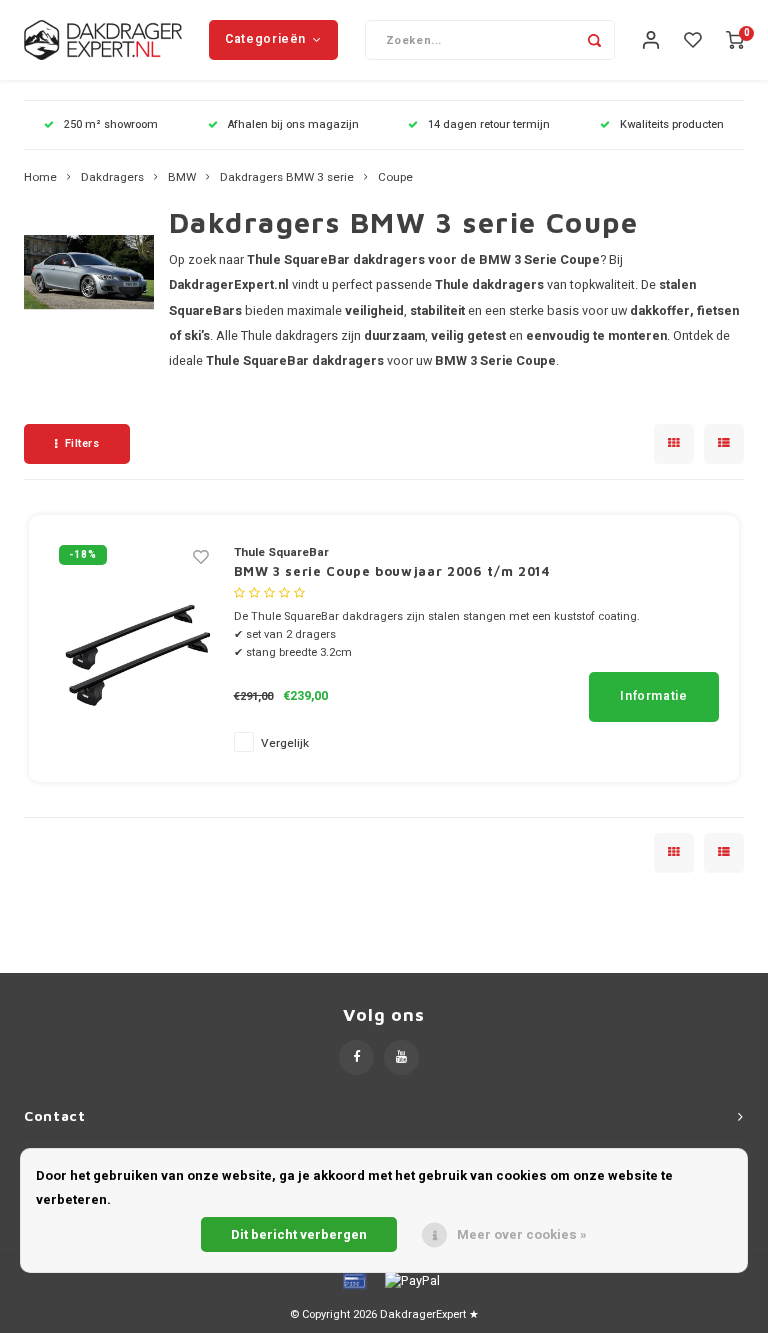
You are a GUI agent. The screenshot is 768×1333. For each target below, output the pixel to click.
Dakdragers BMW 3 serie (287, 178)
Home (40, 178)
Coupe (395, 178)
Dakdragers (112, 178)
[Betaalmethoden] (353, 1279)
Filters (82, 443)
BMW (182, 178)
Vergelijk (285, 743)
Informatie (653, 696)
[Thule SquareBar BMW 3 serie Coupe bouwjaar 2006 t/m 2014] (134, 647)
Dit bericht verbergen (299, 1234)
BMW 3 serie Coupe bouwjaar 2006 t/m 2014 (392, 571)
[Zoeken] (595, 40)
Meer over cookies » (522, 1234)
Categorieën (265, 39)
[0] (735, 40)
